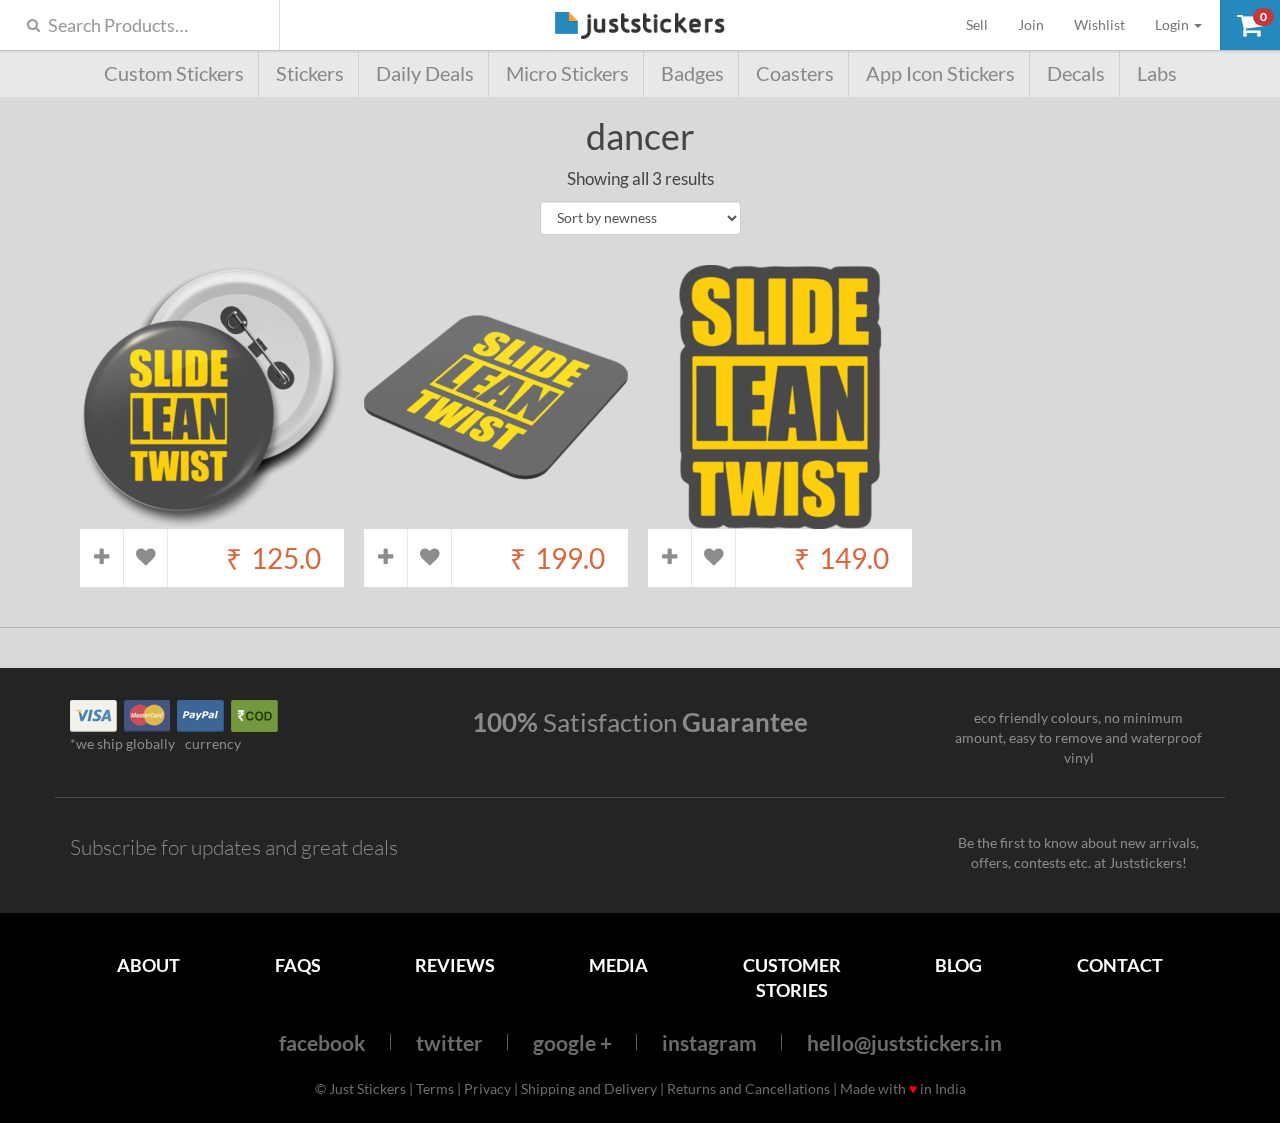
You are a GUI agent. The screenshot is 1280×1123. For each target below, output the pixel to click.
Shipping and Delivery (589, 1088)
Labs (1157, 73)
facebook (322, 1042)
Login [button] (1173, 24)
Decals (1076, 73)
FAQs (298, 965)
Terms (435, 1088)
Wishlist (1099, 24)
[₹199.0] (496, 518)
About (148, 965)
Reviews (455, 965)
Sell (984, 24)
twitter (449, 1042)
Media (618, 965)
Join (1031, 24)
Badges (692, 73)
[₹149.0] (780, 518)
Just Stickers (640, 26)
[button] (1250, 25)
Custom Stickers (174, 73)
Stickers (310, 73)
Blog (958, 965)
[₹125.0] (212, 518)
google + (572, 1042)
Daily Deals (425, 73)
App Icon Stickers (940, 73)
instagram (709, 1042)
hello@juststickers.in (904, 1042)
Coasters (795, 73)
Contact (1120, 965)
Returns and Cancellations (748, 1088)
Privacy (487, 1088)
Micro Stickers (567, 73)
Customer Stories (792, 977)
